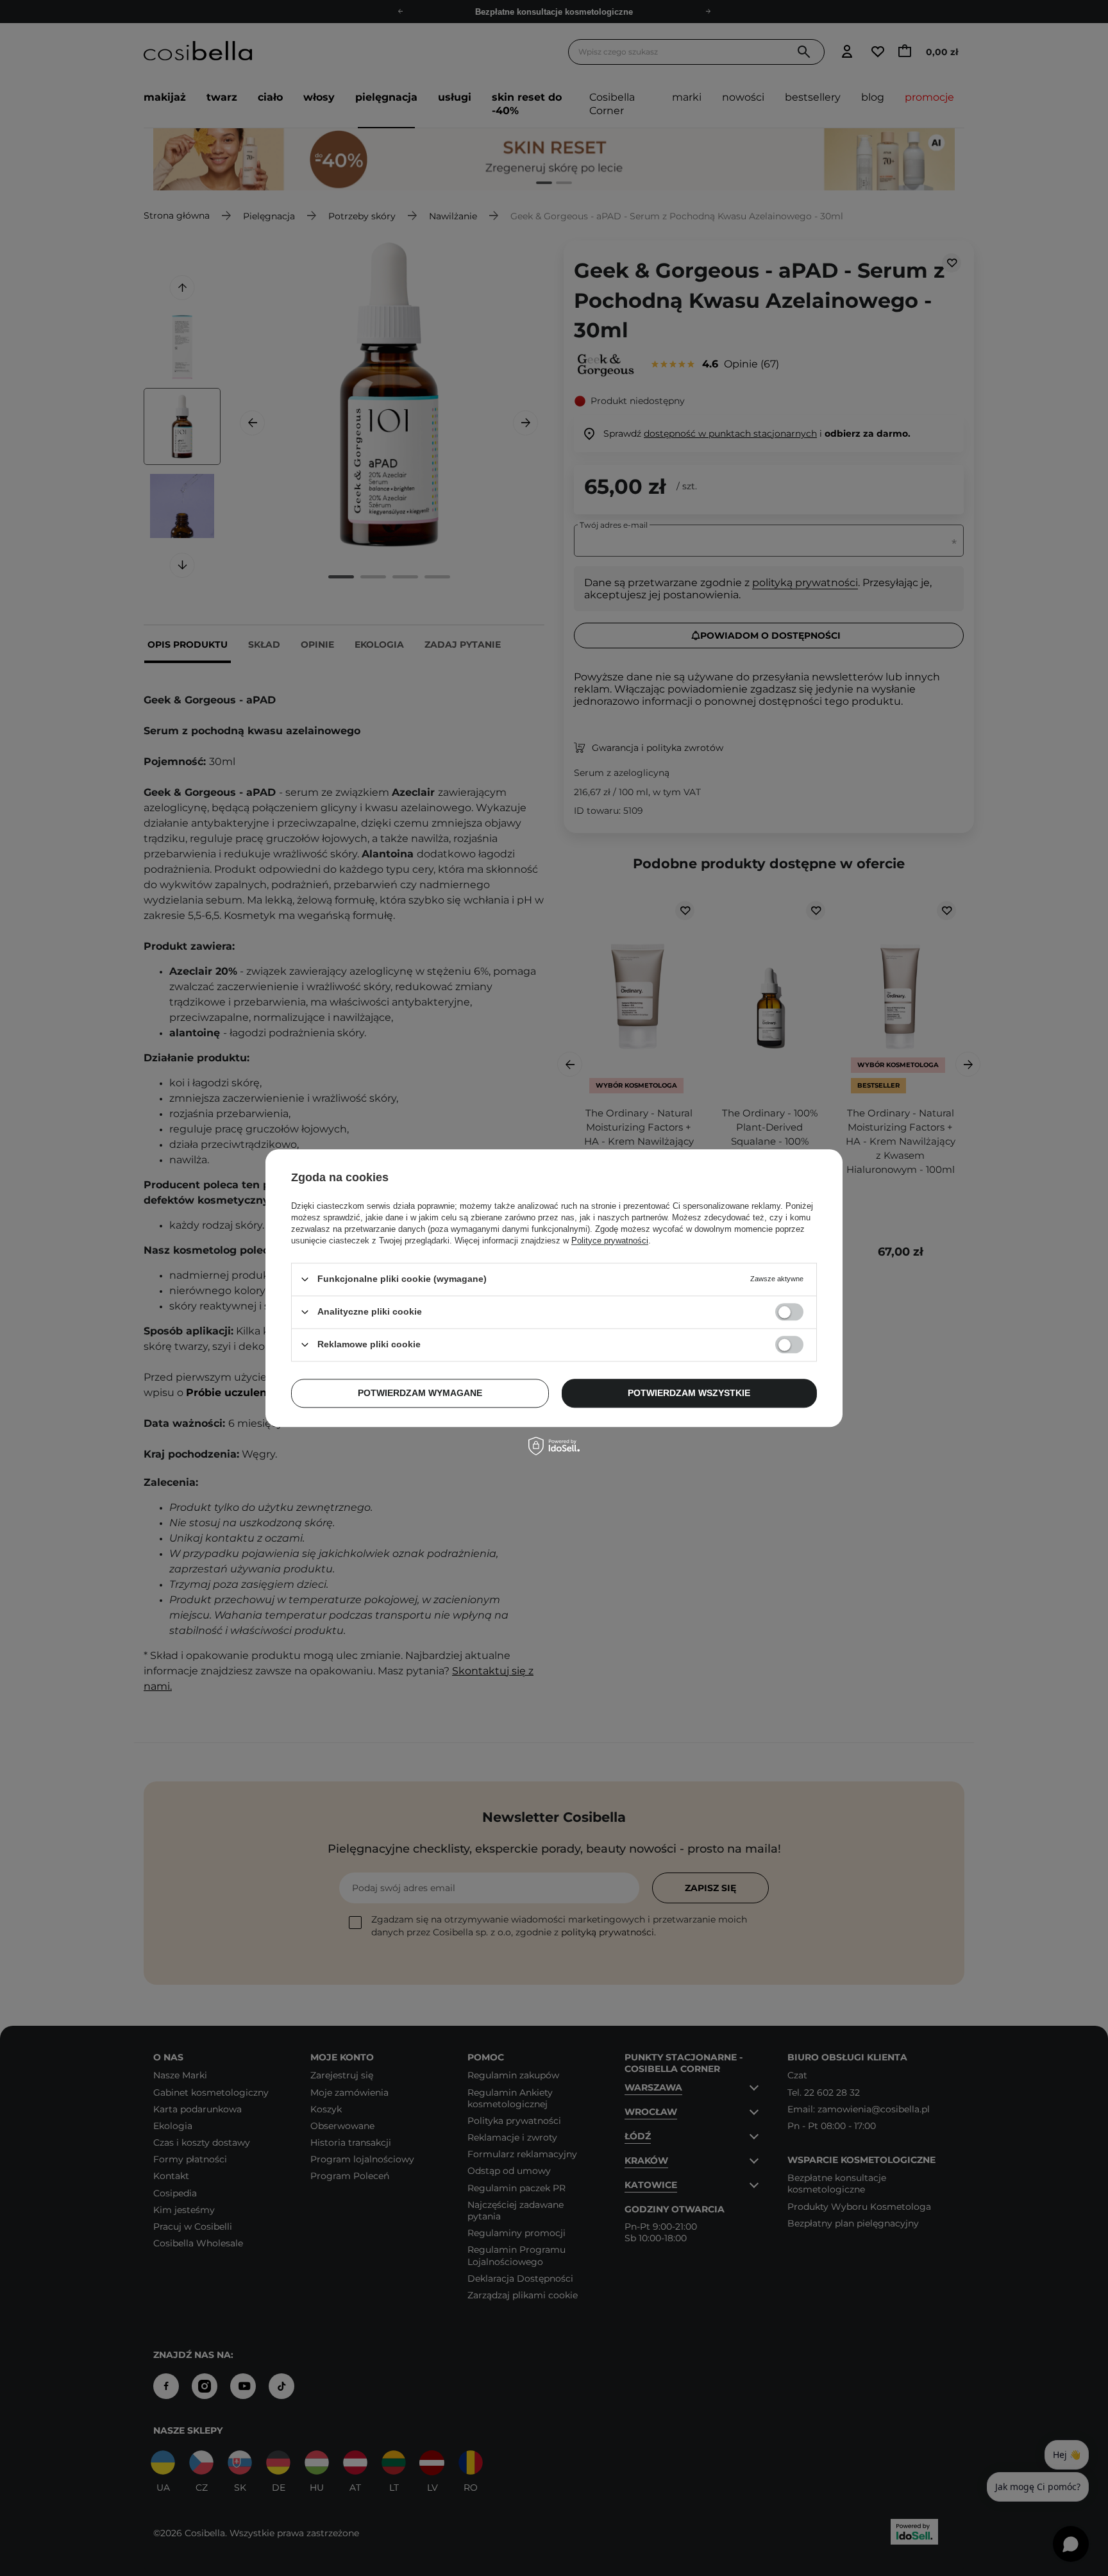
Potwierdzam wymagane (420, 1393)
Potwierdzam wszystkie (689, 1393)
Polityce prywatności (610, 1241)
